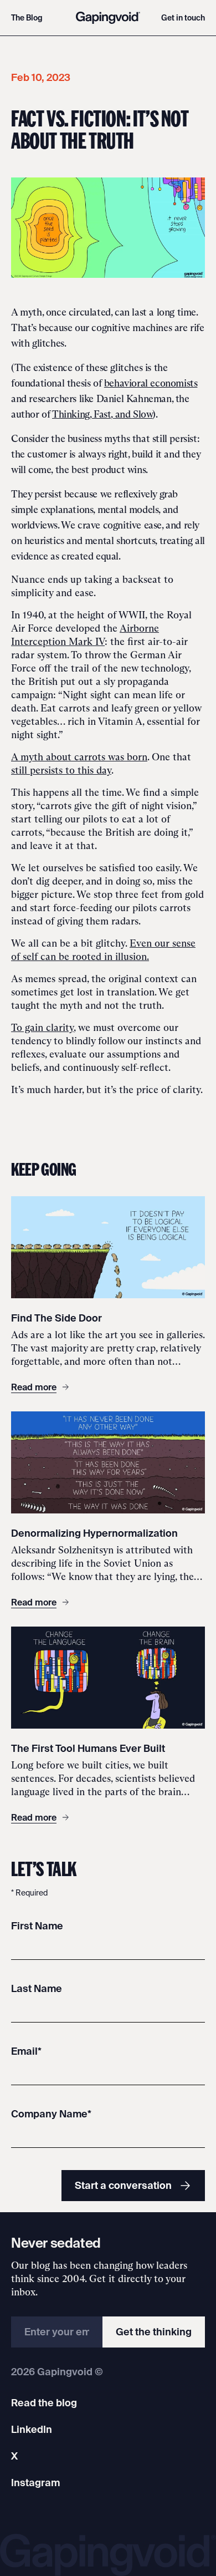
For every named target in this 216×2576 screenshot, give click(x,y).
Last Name (37, 1988)
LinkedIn (32, 2429)
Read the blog (44, 2403)
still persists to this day (61, 770)
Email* (26, 2051)
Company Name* (51, 2114)
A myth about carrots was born (79, 757)
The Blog (27, 18)
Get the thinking (154, 2332)
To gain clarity (42, 1028)
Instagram (35, 2483)
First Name (37, 1926)
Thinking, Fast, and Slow (102, 414)
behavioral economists (151, 383)
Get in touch (183, 18)
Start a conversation (123, 2185)
